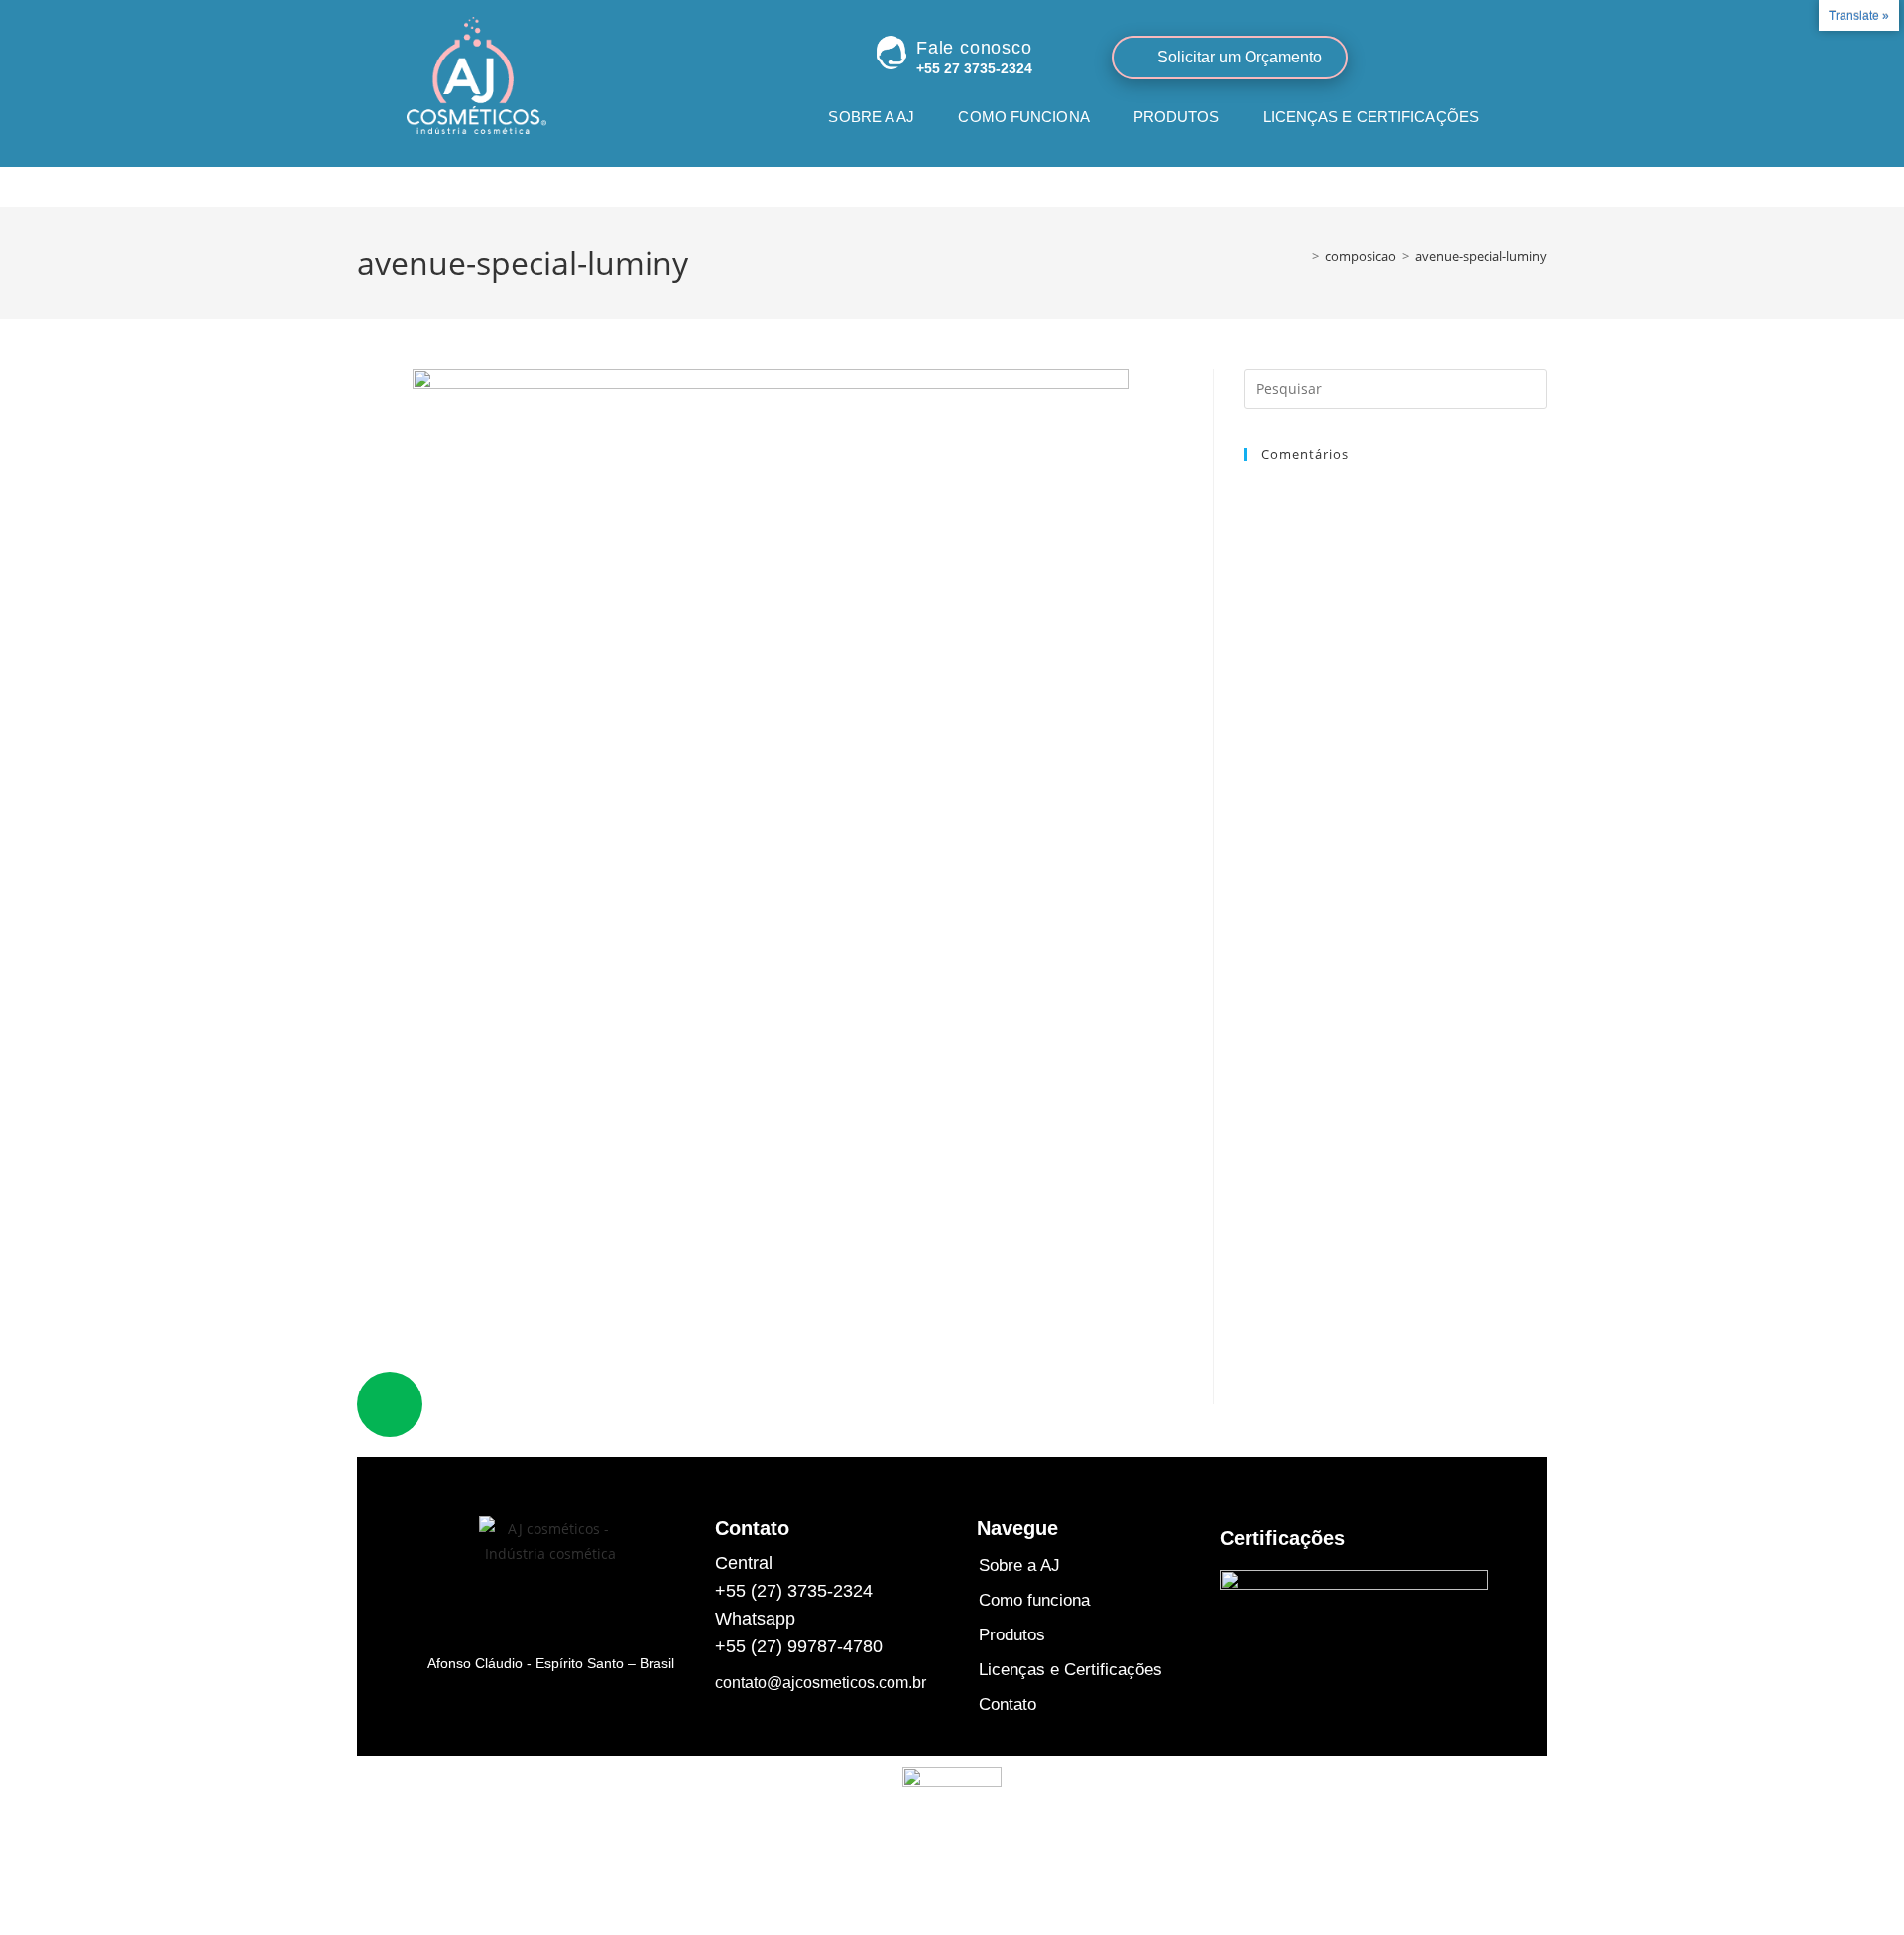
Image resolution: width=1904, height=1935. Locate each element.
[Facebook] (1465, 57)
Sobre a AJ (871, 117)
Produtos (1177, 117)
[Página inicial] (1301, 256)
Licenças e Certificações (1371, 117)
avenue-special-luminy (1481, 256)
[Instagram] (1423, 57)
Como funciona (1023, 117)
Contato (1442, 172)
